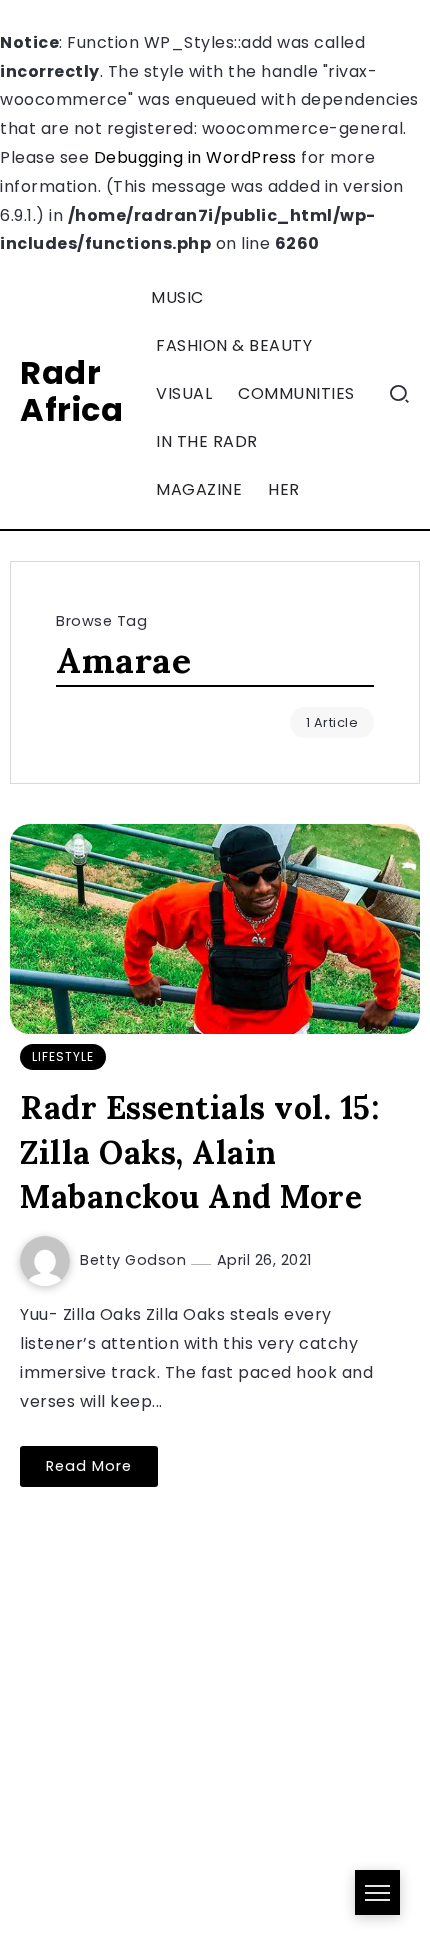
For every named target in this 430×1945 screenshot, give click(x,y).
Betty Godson (135, 1260)
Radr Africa (71, 391)
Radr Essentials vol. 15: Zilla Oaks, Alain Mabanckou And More (199, 1152)
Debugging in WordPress (195, 157)
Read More (89, 1466)
